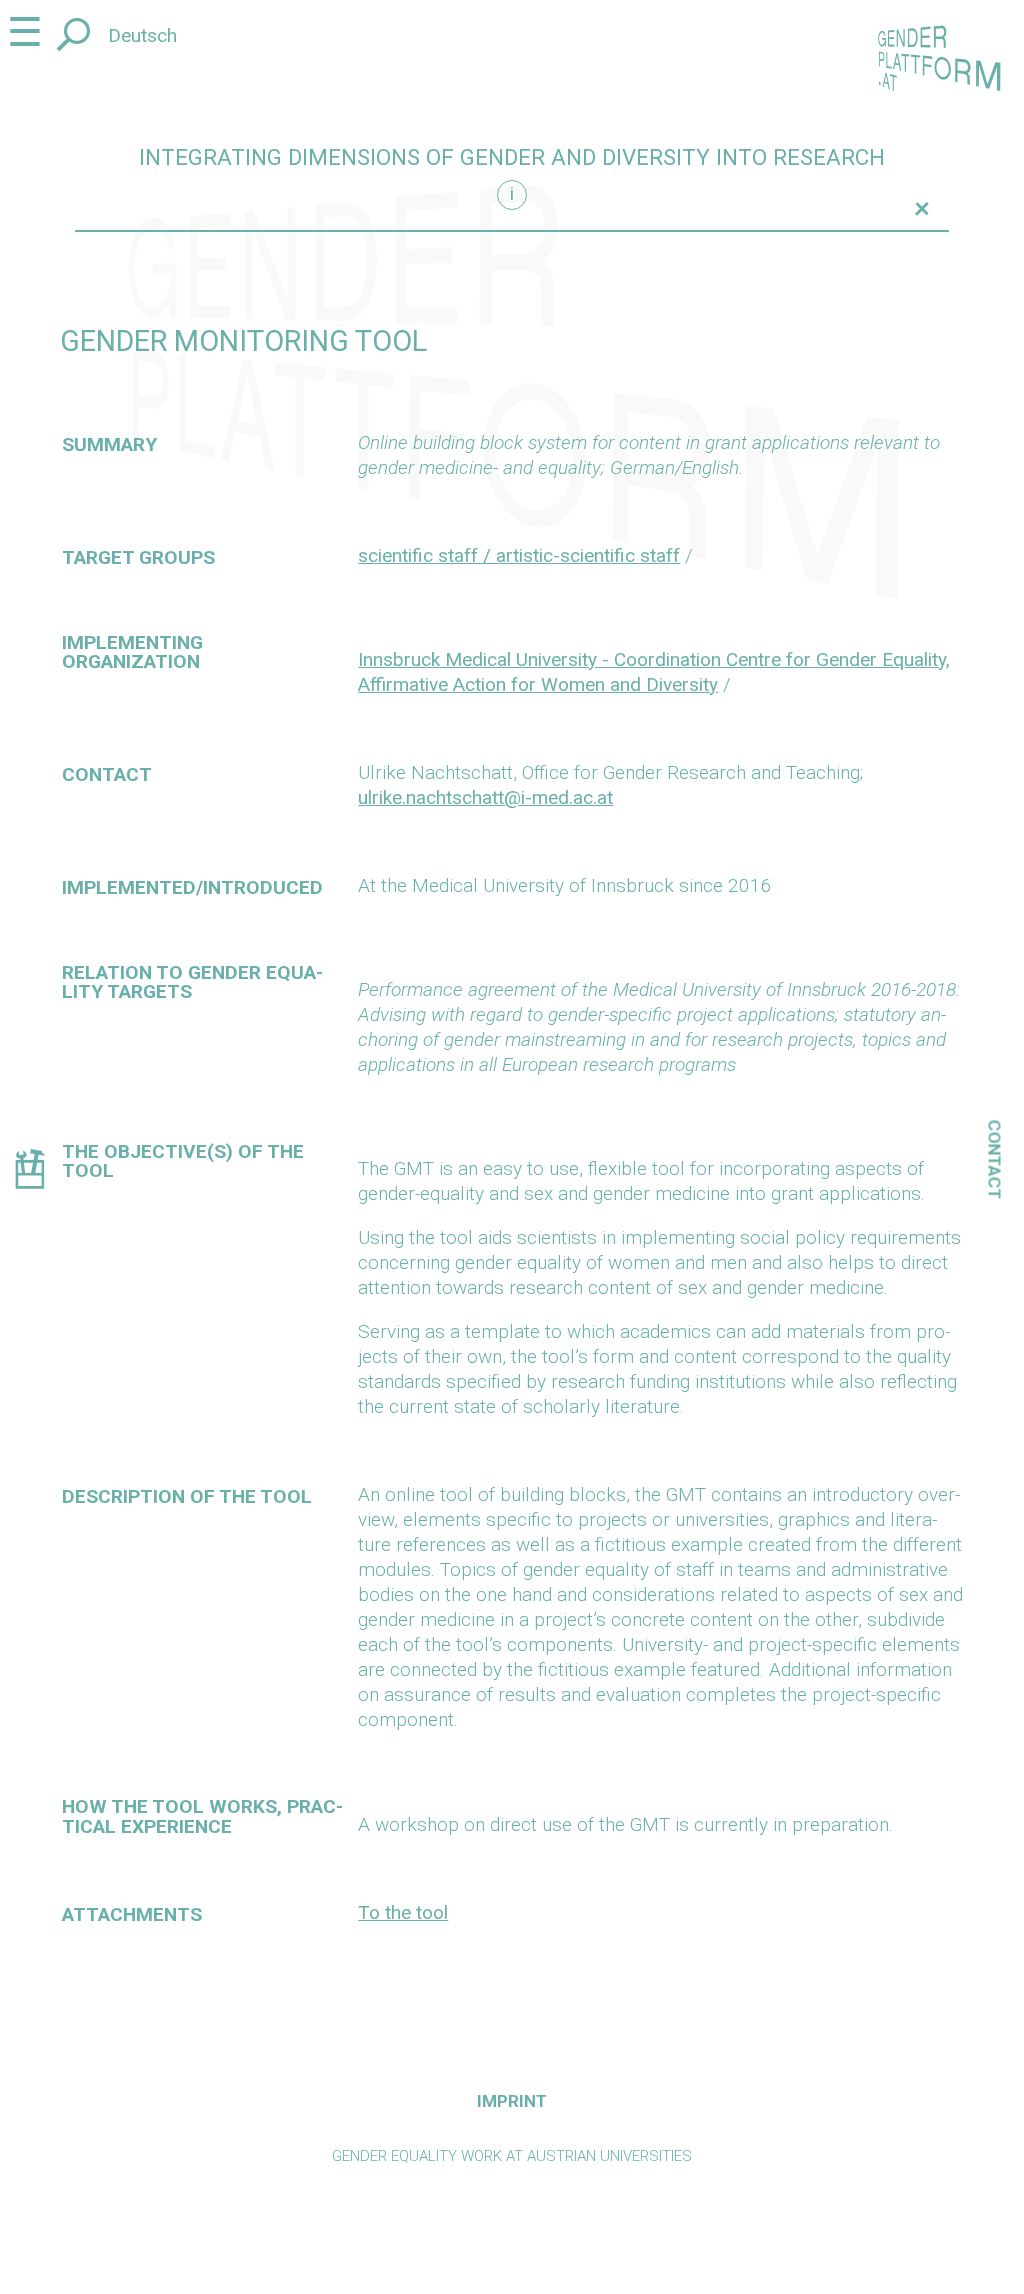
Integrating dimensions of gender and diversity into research (512, 157)
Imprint (512, 2101)
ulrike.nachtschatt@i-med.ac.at (485, 797)
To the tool (403, 1912)
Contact (995, 1160)
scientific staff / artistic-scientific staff (519, 555)
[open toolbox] (29, 1172)
